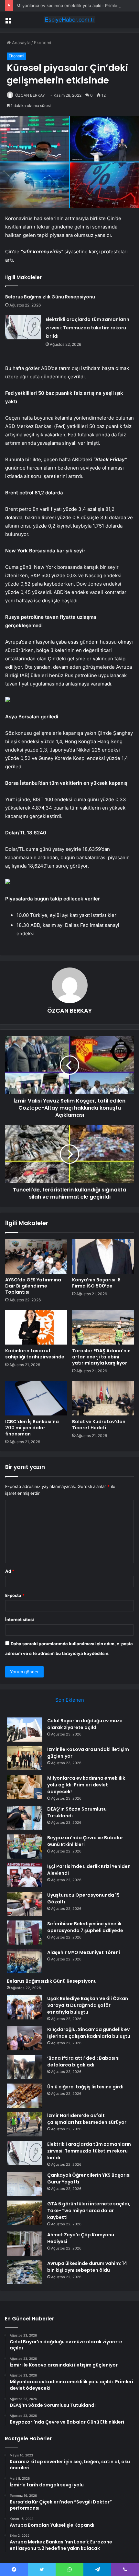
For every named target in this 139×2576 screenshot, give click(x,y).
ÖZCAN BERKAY (30, 95)
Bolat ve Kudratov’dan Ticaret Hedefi (99, 1425)
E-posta (15, 1595)
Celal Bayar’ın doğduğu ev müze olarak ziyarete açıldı (85, 1724)
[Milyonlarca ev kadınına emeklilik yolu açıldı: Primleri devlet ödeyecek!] (25, 1787)
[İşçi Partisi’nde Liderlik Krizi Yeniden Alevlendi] (25, 1875)
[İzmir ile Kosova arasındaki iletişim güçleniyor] (25, 1758)
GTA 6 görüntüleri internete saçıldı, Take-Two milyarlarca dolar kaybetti (89, 2211)
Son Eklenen (70, 1700)
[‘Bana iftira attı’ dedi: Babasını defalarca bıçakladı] (25, 2067)
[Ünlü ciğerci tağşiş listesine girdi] (25, 2096)
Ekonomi (43, 43)
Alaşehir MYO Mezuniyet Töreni (84, 1952)
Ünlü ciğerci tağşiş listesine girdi (85, 2087)
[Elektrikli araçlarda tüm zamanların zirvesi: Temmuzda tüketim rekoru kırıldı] (23, 327)
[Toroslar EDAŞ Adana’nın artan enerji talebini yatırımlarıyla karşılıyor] (103, 1327)
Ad (10, 1571)
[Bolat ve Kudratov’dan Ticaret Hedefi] (103, 1398)
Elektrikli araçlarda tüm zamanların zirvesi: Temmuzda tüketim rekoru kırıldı (87, 328)
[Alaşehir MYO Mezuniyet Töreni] (25, 1961)
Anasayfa (21, 43)
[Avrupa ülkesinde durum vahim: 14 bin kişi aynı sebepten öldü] (25, 2272)
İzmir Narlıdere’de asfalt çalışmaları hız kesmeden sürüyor (87, 2119)
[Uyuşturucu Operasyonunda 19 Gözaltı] (25, 1904)
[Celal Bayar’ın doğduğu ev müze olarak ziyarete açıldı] (25, 1730)
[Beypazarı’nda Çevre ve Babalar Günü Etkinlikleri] (25, 1847)
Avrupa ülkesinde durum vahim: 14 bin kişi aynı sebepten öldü (87, 2267)
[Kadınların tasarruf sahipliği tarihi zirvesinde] (36, 1327)
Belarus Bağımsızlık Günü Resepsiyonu (50, 297)
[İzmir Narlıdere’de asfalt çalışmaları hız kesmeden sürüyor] (25, 2124)
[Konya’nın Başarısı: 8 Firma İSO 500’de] (103, 1257)
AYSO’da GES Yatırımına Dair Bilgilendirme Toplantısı (33, 1286)
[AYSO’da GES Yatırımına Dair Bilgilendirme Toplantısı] (36, 1257)
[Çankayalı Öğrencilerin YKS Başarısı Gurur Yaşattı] (25, 2184)
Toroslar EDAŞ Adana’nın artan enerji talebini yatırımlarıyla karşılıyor (101, 1357)
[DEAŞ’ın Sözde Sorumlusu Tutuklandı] (25, 1818)
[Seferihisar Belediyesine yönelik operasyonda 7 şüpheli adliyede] (25, 1933)
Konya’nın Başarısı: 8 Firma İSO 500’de (96, 1283)
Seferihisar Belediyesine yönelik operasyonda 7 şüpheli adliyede (85, 1927)
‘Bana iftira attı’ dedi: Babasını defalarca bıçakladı (83, 2061)
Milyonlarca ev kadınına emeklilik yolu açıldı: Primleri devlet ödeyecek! (86, 1785)
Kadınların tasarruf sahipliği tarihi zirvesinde (35, 1354)
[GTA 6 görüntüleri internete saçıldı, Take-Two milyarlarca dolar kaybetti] (25, 2213)
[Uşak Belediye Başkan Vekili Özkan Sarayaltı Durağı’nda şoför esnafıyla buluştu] (25, 2007)
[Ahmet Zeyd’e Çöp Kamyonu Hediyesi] (25, 2244)
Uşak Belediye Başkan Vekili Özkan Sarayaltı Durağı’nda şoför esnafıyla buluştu (88, 2005)
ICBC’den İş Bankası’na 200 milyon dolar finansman (32, 1428)
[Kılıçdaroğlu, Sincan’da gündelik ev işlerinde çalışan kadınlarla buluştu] (25, 2038)
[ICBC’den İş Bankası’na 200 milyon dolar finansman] (36, 1398)
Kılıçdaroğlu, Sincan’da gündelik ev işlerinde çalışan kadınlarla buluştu (89, 2033)
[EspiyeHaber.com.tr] (69, 20)
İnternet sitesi (20, 1619)
